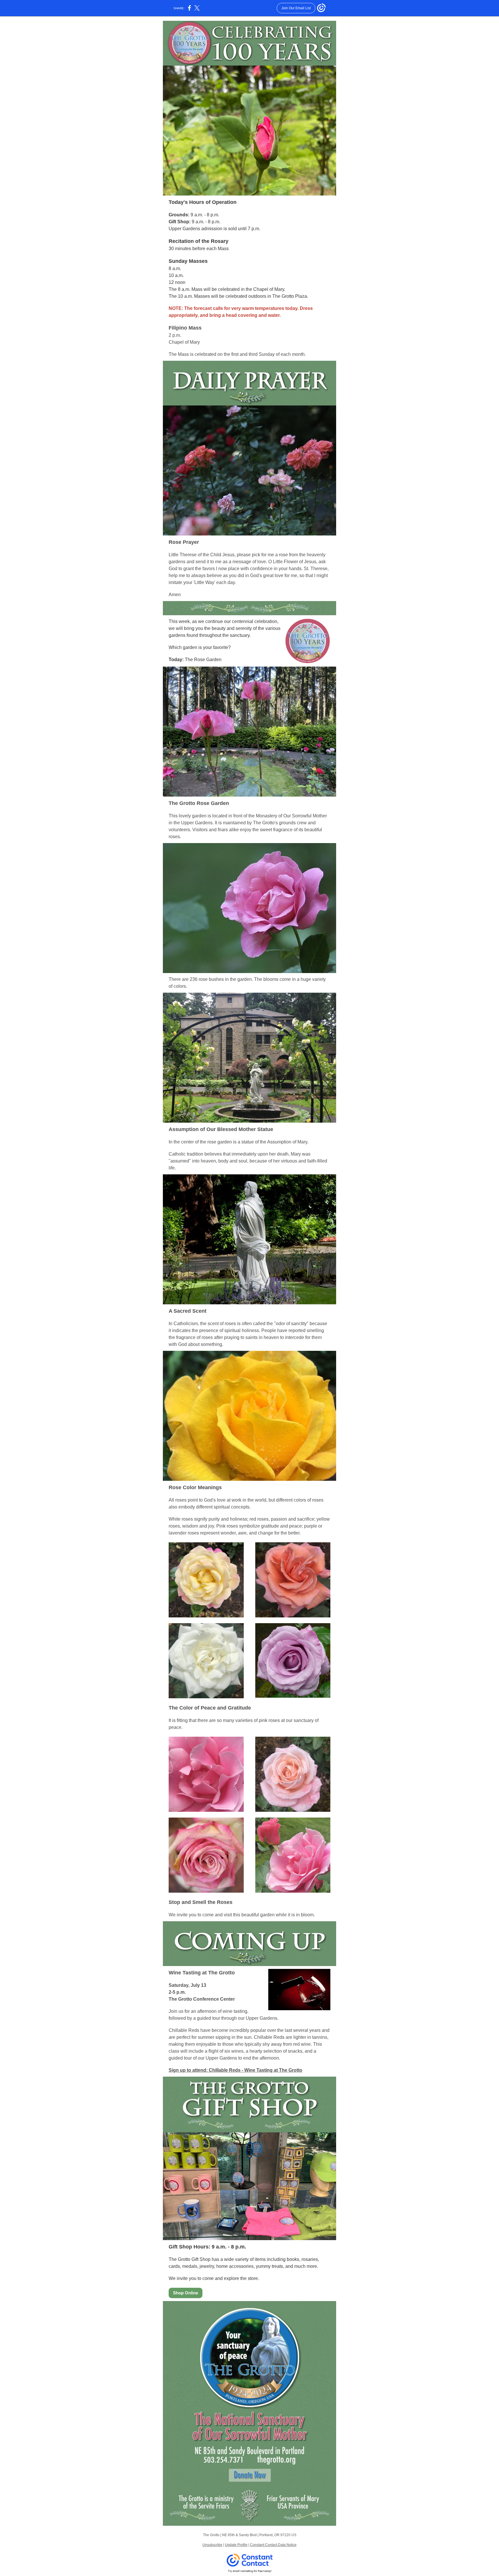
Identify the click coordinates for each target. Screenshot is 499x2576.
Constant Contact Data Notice (273, 2545)
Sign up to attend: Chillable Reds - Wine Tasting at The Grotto (235, 2070)
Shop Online (186, 2293)
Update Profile (236, 2545)
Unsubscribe (212, 2545)
